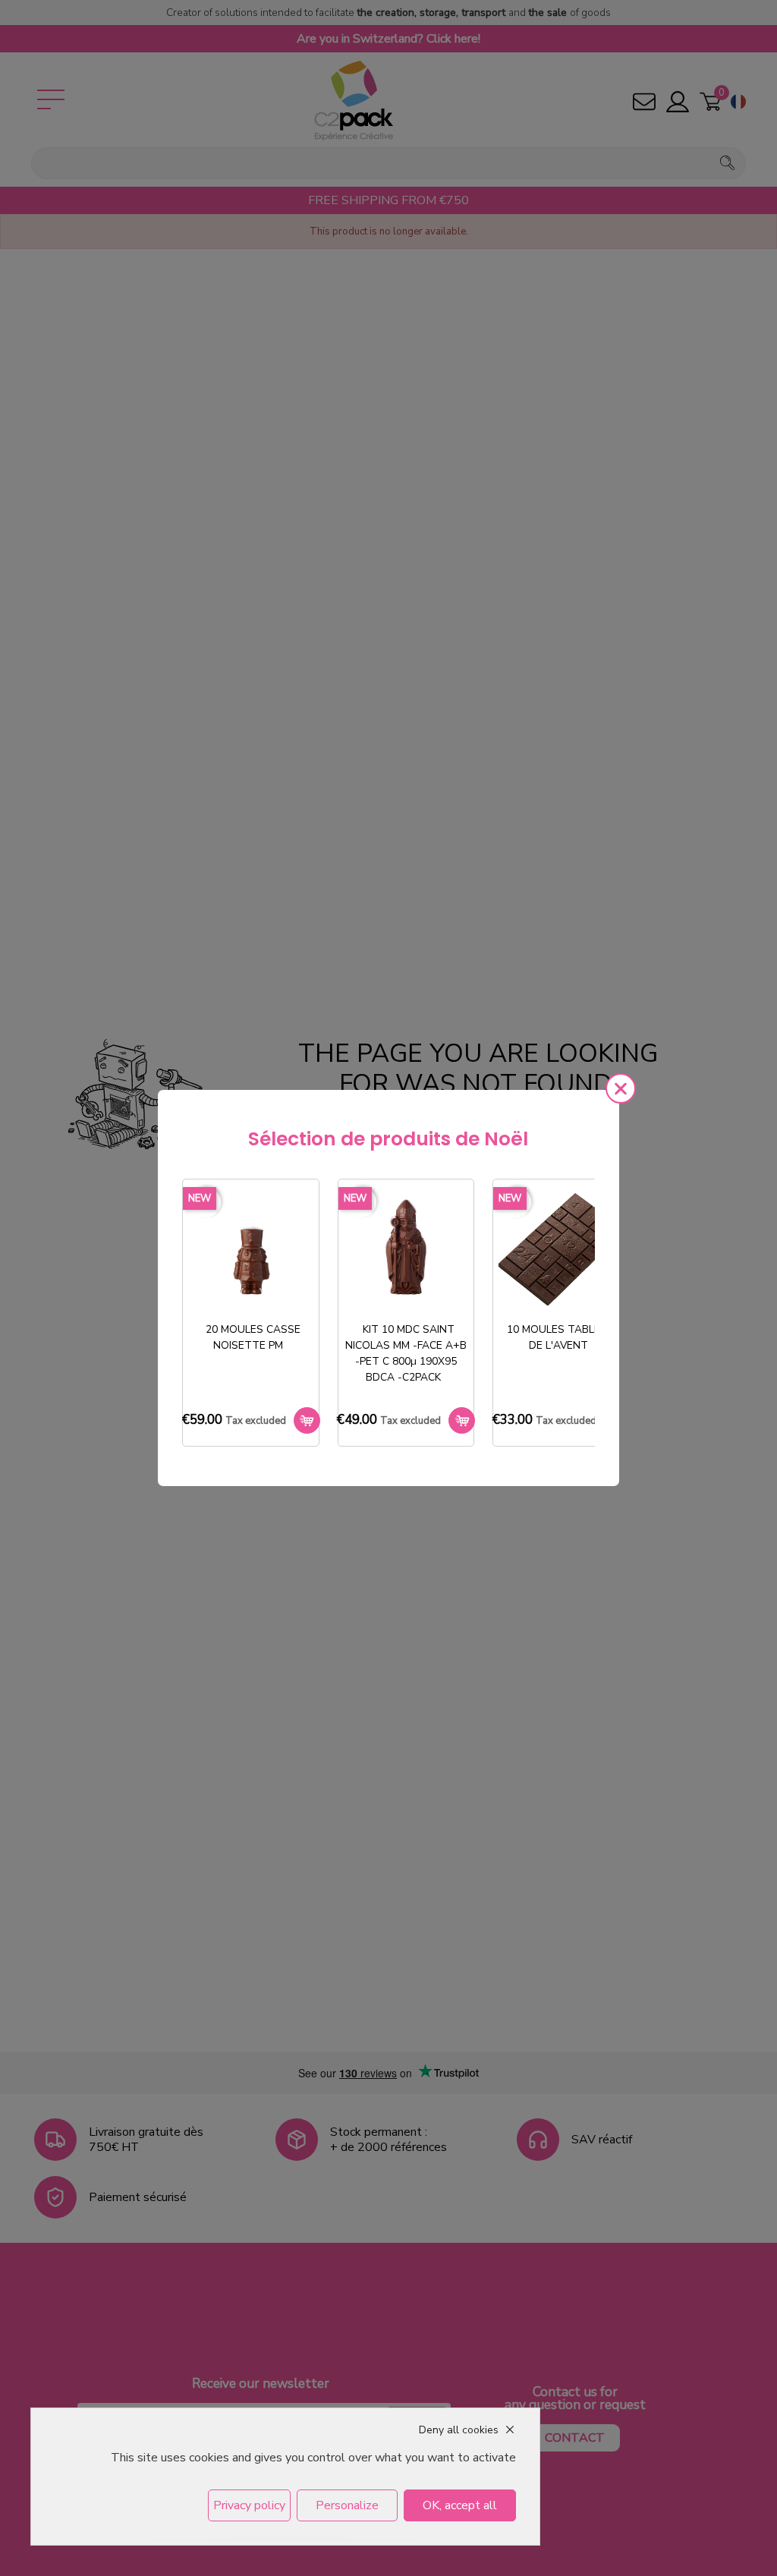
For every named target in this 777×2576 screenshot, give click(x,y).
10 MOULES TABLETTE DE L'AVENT (564, 1337)
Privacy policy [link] (249, 2505)
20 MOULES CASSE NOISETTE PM (253, 1337)
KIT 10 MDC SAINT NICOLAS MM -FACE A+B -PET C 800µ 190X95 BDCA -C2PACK (406, 1353)
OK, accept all (460, 2505)
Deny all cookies (459, 2430)
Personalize (347, 2505)
